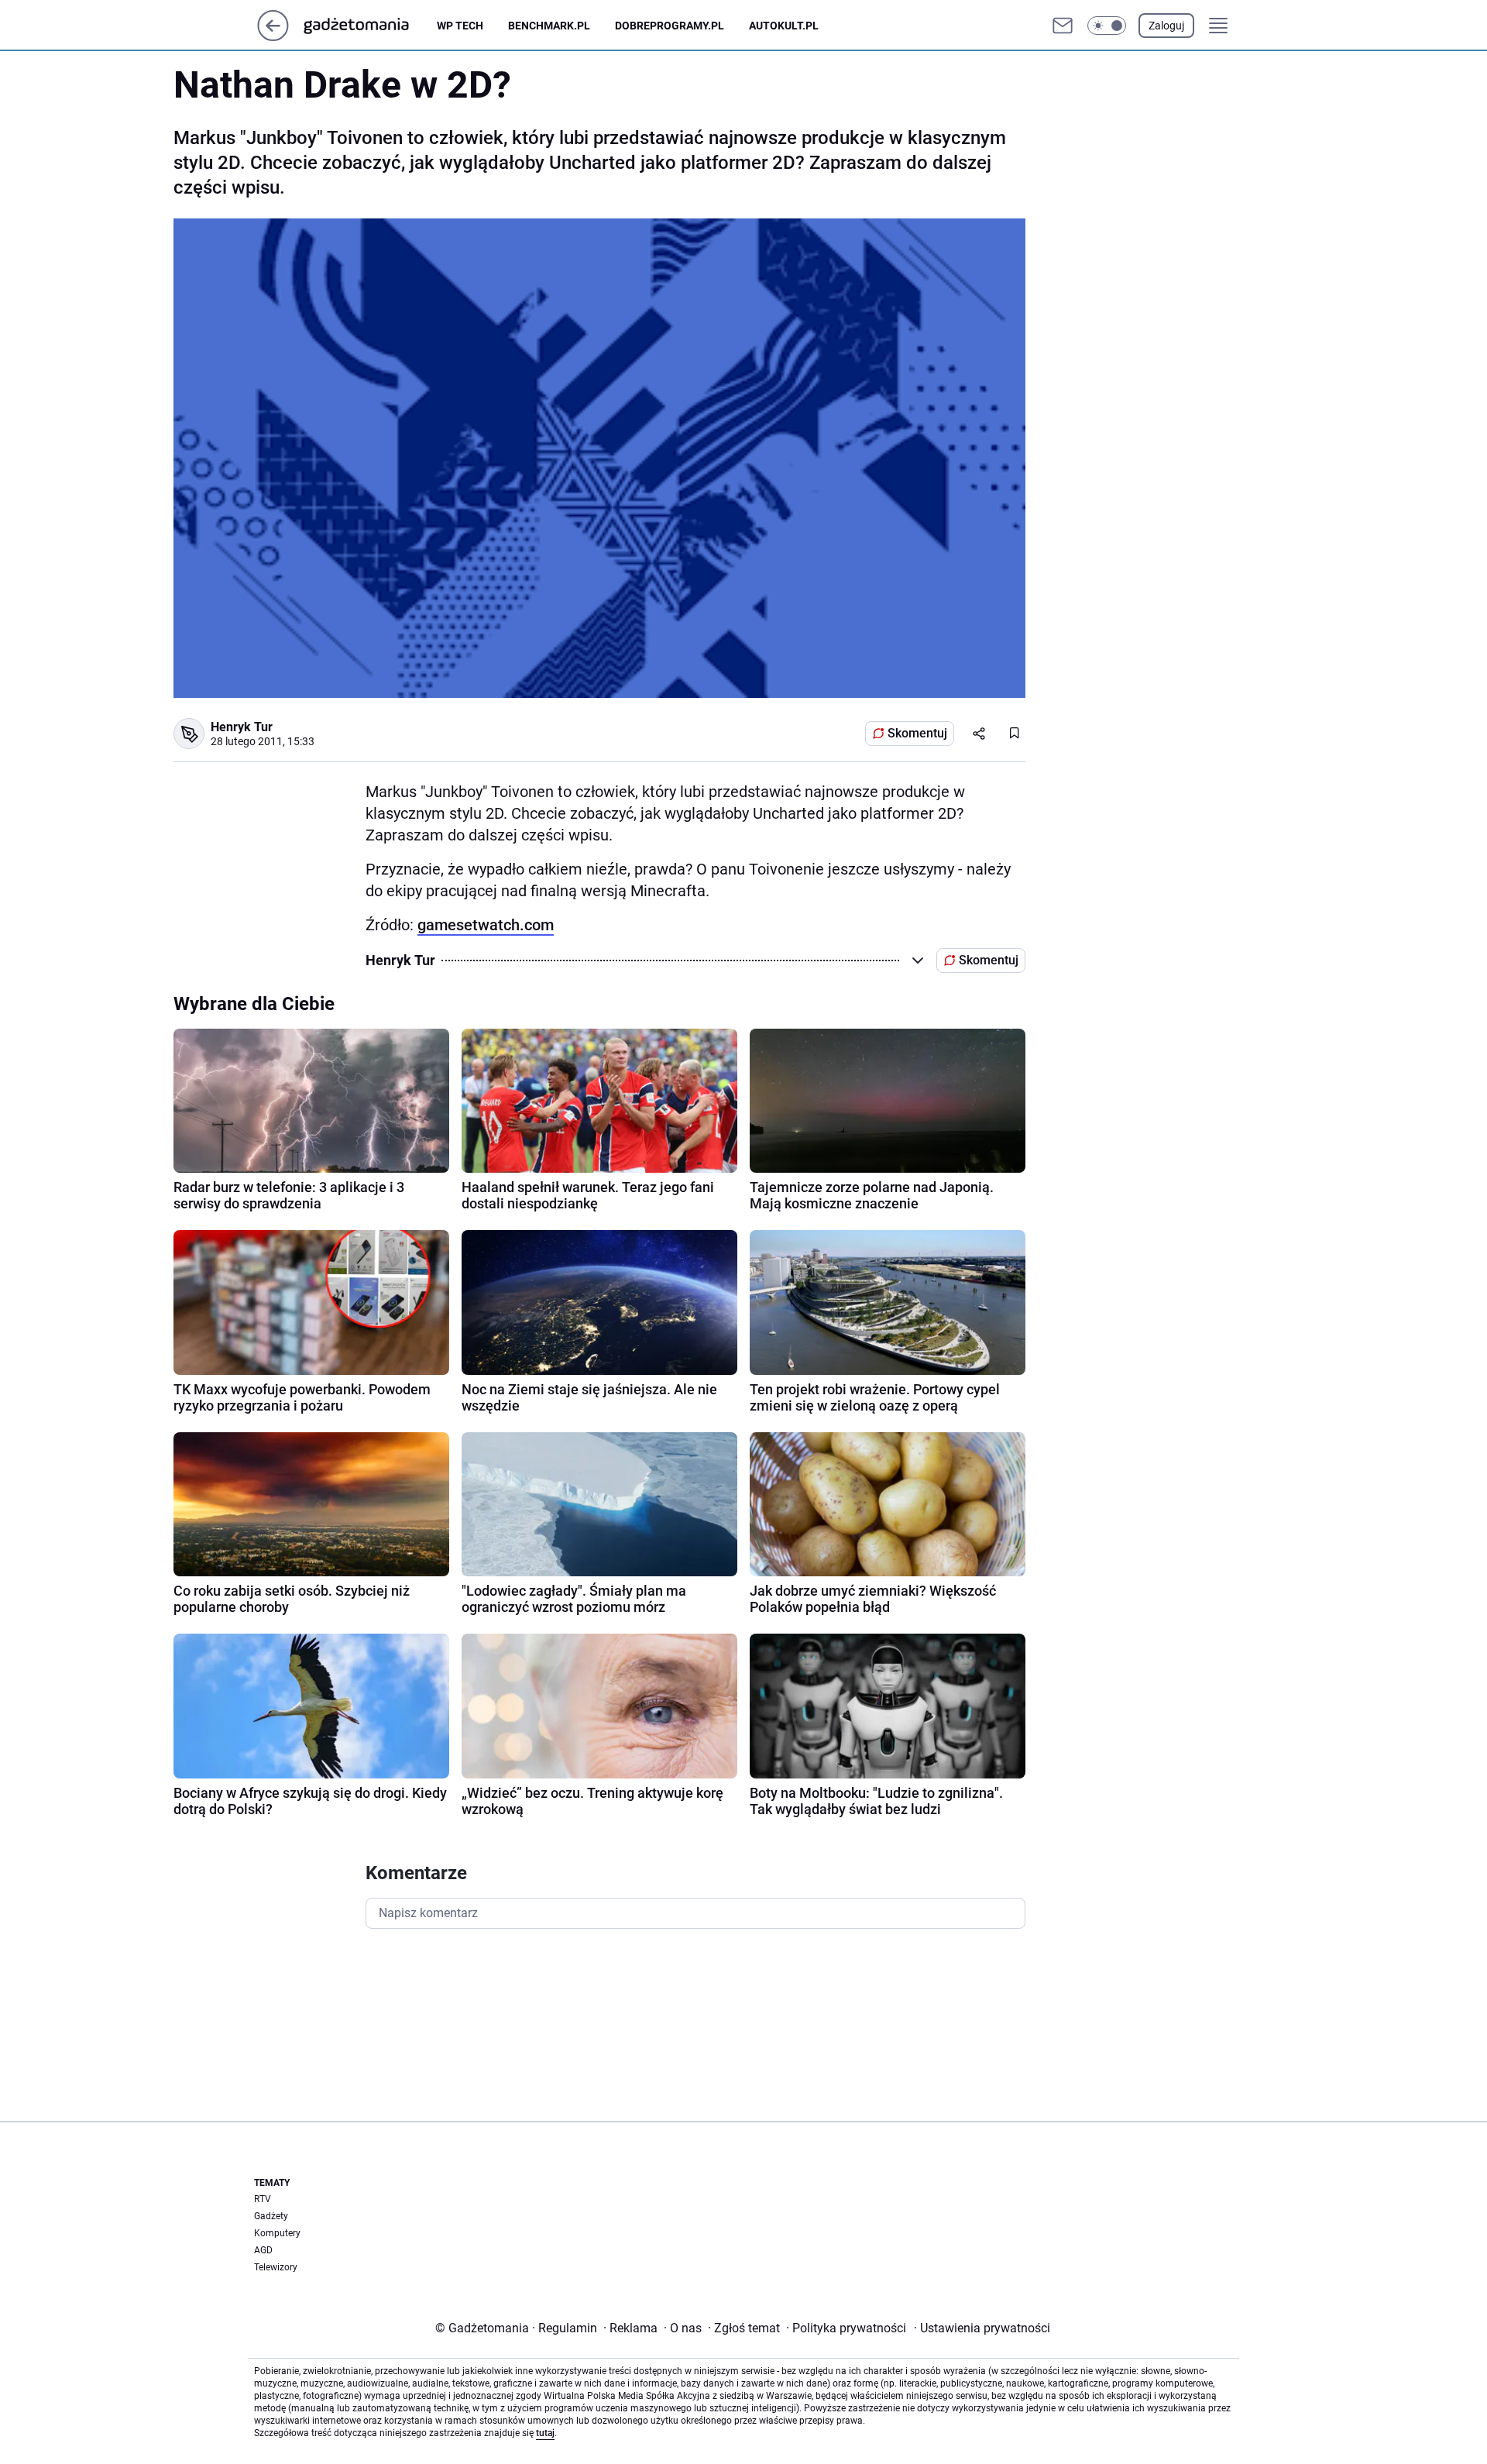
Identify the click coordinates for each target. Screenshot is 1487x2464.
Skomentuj (917, 733)
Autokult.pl (784, 26)
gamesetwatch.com (486, 925)
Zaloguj (1166, 26)
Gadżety (271, 2216)
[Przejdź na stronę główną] (273, 37)
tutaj (545, 2433)
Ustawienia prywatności (982, 2328)
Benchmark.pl (549, 26)
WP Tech (460, 26)
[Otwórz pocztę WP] (1063, 26)
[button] (1107, 26)
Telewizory (276, 2267)
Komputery (277, 2233)
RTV (263, 2199)
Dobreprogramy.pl (670, 26)
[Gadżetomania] (369, 26)
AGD (263, 2250)
